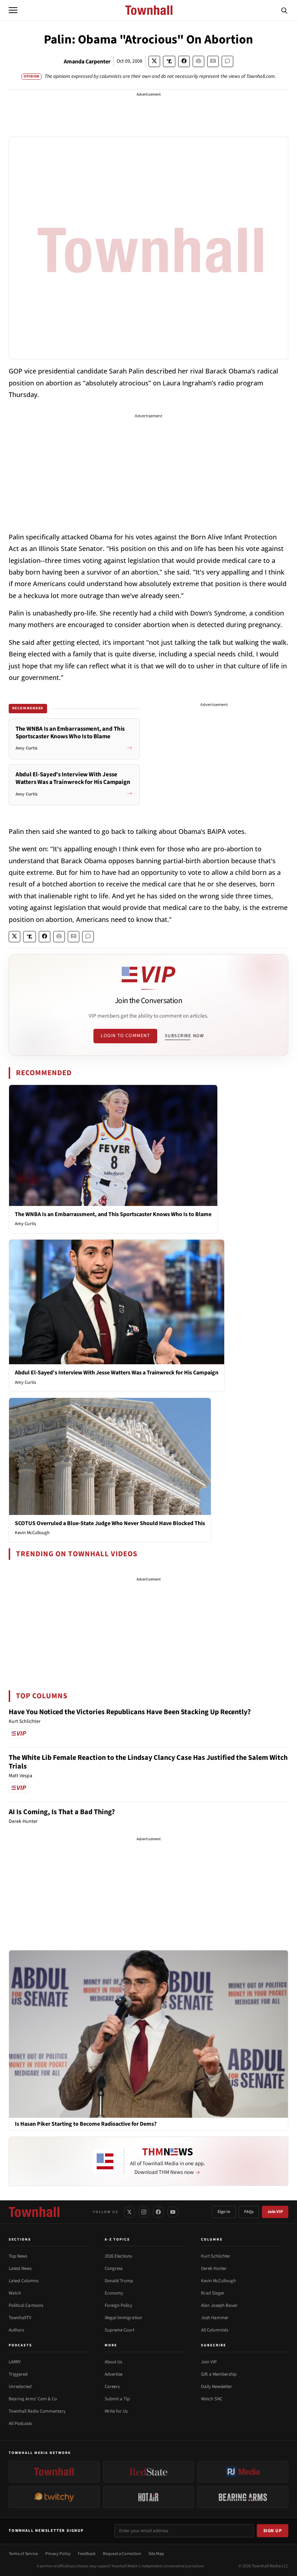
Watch (15, 2293)
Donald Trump (119, 2281)
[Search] (284, 10)
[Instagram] (144, 2212)
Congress (114, 2268)
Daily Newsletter (217, 2387)
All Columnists (215, 2330)
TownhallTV (20, 2318)
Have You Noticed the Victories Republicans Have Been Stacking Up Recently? (130, 1712)
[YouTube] (173, 2212)
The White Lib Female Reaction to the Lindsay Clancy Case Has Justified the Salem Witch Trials (148, 1762)
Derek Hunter (214, 2268)
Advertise (114, 2374)
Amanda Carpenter (87, 62)
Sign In (224, 2212)
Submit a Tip (117, 2399)
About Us (113, 2362)
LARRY (15, 2362)
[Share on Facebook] (184, 61)
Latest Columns (24, 2281)
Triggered (18, 2374)
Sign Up (273, 2531)
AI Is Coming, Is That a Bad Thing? (62, 1812)
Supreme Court (120, 2330)
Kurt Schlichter (216, 2256)
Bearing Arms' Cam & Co (33, 2399)
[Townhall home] (34, 2212)
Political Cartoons (26, 2305)
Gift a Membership (219, 2374)
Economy (114, 2293)
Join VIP (275, 2212)
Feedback (87, 2554)
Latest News (20, 2268)
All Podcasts (20, 2423)
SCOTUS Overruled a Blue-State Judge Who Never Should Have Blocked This (110, 1523)
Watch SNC (212, 2399)
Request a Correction (122, 2554)
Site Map (156, 2554)
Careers (112, 2387)
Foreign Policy (118, 2305)
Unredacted (20, 2387)
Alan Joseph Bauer (219, 2305)
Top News (18, 2256)
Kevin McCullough (32, 1533)
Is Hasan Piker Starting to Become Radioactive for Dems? (86, 2124)
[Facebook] (158, 2212)
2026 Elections (118, 2256)
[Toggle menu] (13, 10)
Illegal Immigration (123, 2318)
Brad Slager (213, 2293)
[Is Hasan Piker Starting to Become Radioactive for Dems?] (148, 2034)
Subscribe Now (184, 1036)
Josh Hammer (215, 2318)
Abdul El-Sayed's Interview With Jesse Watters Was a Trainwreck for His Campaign (117, 1373)
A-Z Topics (117, 2239)
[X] (129, 2212)
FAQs (249, 2212)
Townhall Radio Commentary (37, 2411)
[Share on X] (154, 61)
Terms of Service (23, 2554)
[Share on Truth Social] (169, 61)
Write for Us (116, 2411)
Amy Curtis (25, 1224)
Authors (16, 2330)
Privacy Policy (58, 2554)
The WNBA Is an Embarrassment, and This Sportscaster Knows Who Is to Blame (113, 1214)
